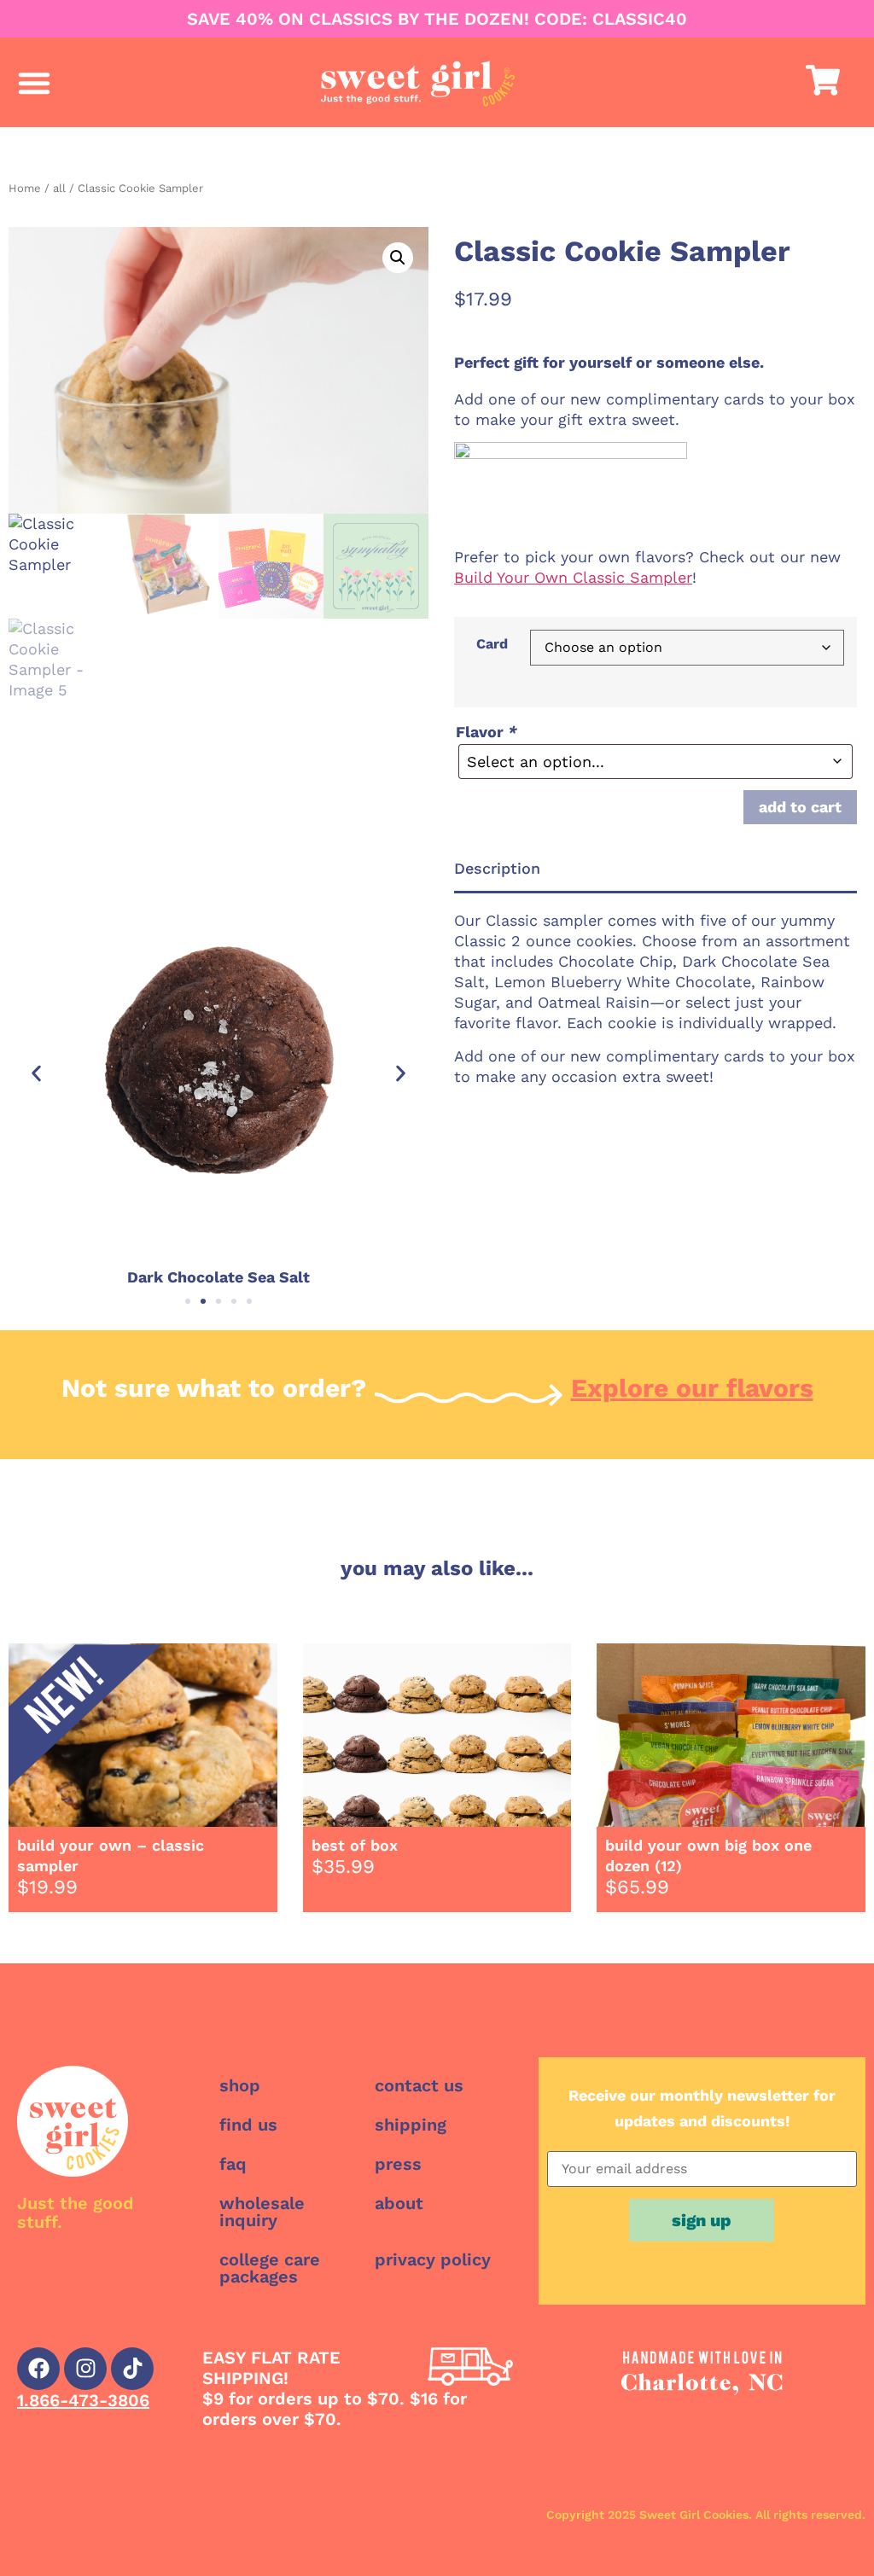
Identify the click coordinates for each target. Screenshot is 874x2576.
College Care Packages (270, 2268)
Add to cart (800, 807)
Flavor (487, 732)
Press (398, 2164)
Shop (240, 2085)
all (59, 188)
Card (492, 644)
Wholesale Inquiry (262, 2212)
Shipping (411, 2125)
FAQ (233, 2164)
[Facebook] (38, 2369)
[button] (34, 83)
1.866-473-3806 (83, 2400)
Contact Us (419, 2085)
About (399, 2203)
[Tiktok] (132, 2369)
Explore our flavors (692, 1388)
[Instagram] (85, 2369)
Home (25, 188)
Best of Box (355, 1845)
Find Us (248, 2125)
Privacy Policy (433, 2259)
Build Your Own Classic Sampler (573, 577)
